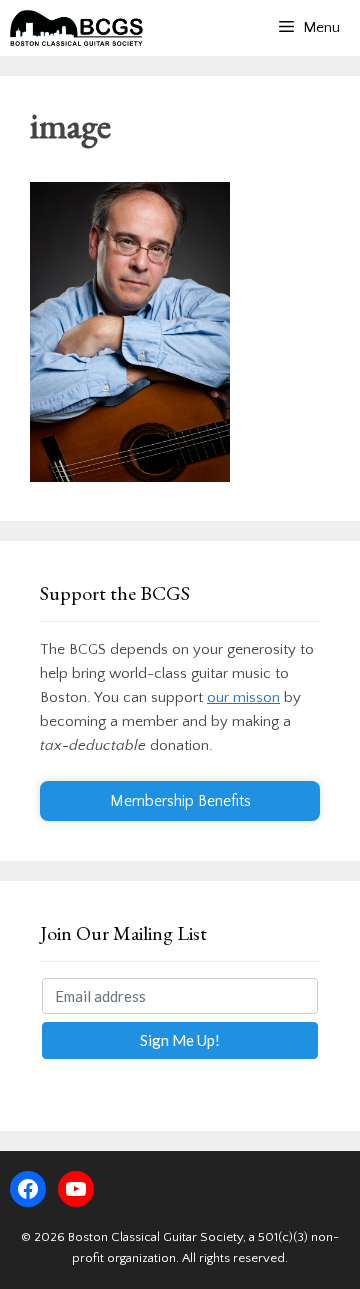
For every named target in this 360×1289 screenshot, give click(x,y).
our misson (243, 697)
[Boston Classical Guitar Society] (76, 28)
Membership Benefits (180, 801)
